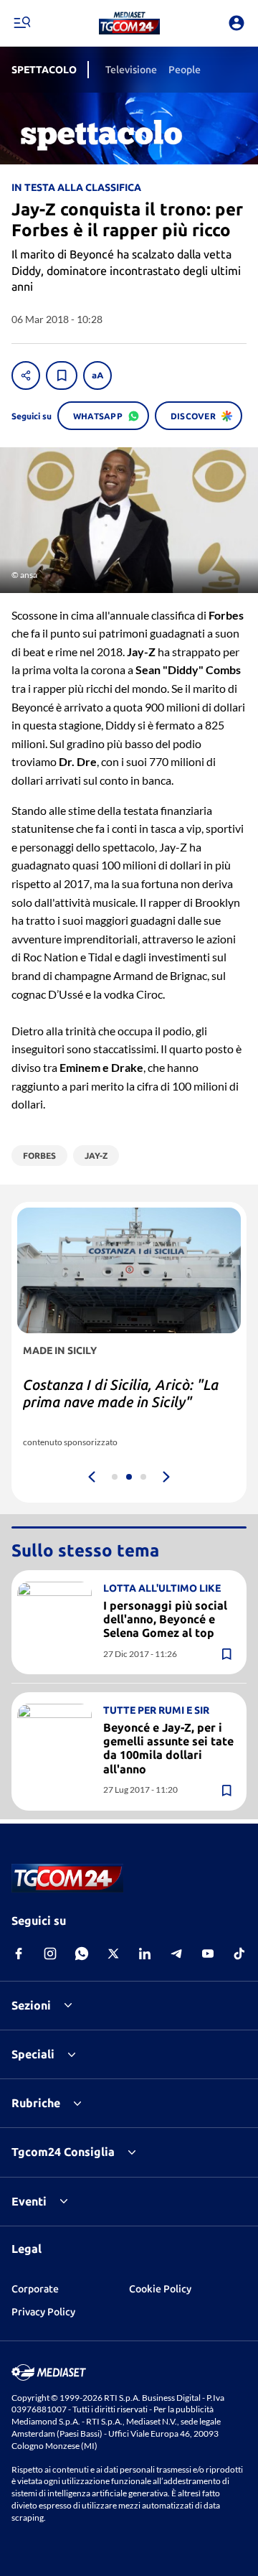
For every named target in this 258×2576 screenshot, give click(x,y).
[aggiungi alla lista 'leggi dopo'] (62, 375)
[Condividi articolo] (26, 375)
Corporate (35, 2289)
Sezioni (31, 2005)
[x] (113, 1954)
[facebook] (19, 1954)
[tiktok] (239, 1954)
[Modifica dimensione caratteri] (97, 375)
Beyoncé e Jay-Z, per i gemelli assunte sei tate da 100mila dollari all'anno (168, 1748)
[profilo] (236, 23)
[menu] (21, 23)
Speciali (33, 2054)
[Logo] (129, 23)
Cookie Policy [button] (160, 2289)
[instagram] (50, 1954)
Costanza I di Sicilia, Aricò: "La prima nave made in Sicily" (121, 1393)
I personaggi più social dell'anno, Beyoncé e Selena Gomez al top (165, 1619)
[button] (129, 23)
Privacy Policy (43, 2312)
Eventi (29, 2201)
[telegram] (176, 1954)
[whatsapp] (82, 1954)
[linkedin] (145, 1954)
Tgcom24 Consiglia (63, 2152)
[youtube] (208, 1954)
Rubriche (36, 2103)
